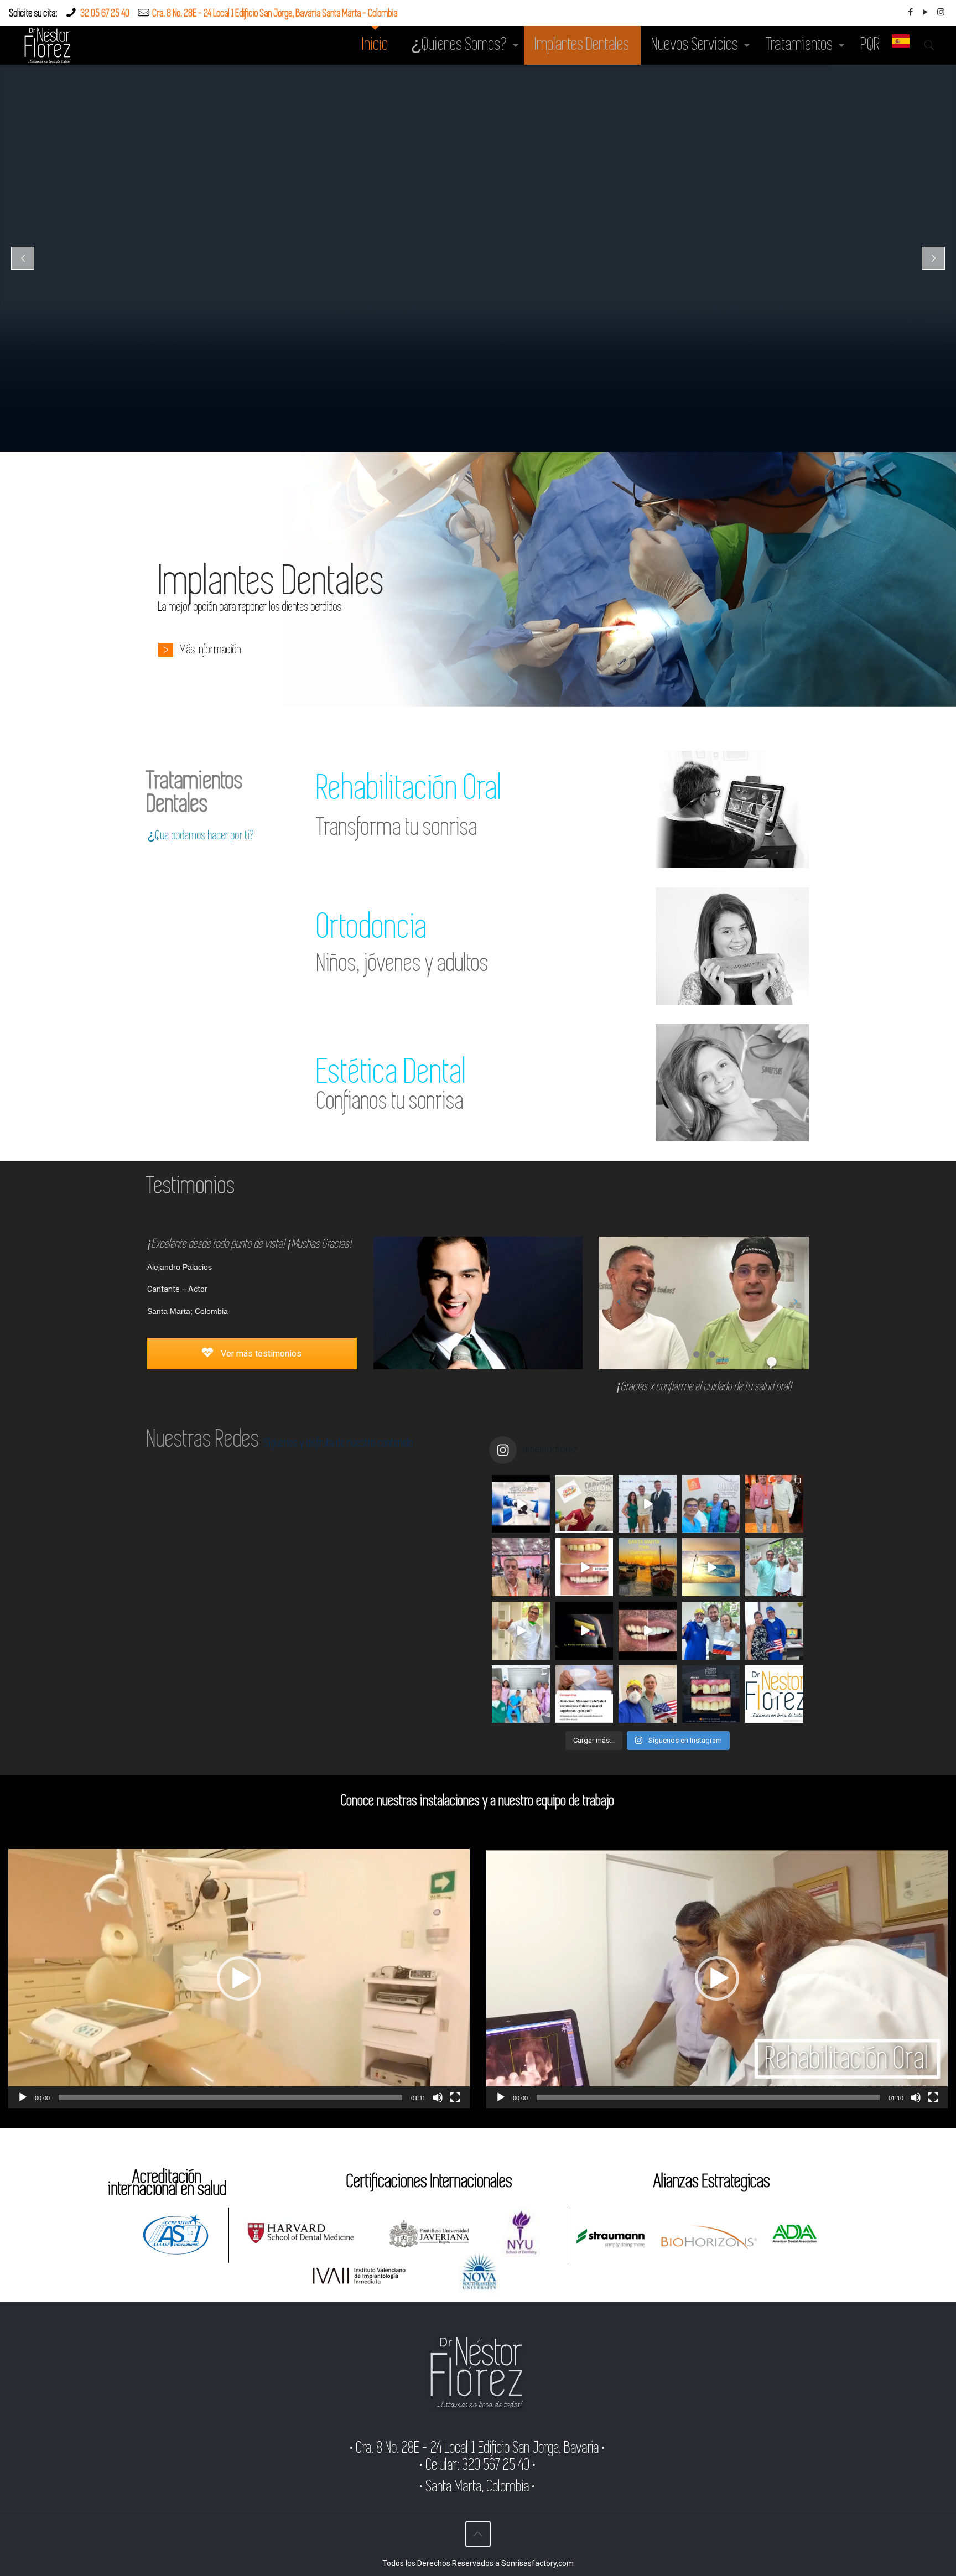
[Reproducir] (23, 2097)
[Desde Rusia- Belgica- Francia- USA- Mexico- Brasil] (711, 1631)
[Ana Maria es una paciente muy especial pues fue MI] (774, 1567)
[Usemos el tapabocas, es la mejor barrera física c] (584, 1694)
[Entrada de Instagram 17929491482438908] (648, 1504)
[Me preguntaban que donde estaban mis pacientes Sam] (711, 1567)
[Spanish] (901, 45)
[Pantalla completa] (455, 2097)
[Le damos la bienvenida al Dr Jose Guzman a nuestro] (584, 1504)
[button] (239, 1978)
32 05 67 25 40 (105, 14)
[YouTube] (926, 12)
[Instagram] (941, 12)
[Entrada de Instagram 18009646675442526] (584, 1631)
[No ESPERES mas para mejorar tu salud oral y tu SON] (648, 1631)
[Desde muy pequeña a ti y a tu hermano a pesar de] (774, 1631)
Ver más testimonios (260, 1354)
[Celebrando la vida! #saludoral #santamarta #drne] (521, 1694)
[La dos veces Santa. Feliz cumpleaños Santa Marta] (648, 1567)
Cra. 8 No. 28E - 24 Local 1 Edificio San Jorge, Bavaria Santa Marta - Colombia (275, 14)
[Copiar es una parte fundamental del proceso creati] (711, 1694)
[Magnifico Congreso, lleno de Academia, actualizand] (774, 1504)
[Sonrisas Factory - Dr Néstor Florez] (48, 45)
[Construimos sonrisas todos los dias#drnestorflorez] (521, 1504)
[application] (239, 1979)
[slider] (230, 2097)
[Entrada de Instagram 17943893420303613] (584, 1567)
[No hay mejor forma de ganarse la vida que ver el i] (774, 1694)
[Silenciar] (438, 2097)
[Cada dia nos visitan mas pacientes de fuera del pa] (648, 1694)
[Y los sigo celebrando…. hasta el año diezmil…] (711, 1504)
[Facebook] (911, 12)
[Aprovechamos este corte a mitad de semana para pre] (521, 1631)
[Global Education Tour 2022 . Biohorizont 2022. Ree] (521, 1567)
